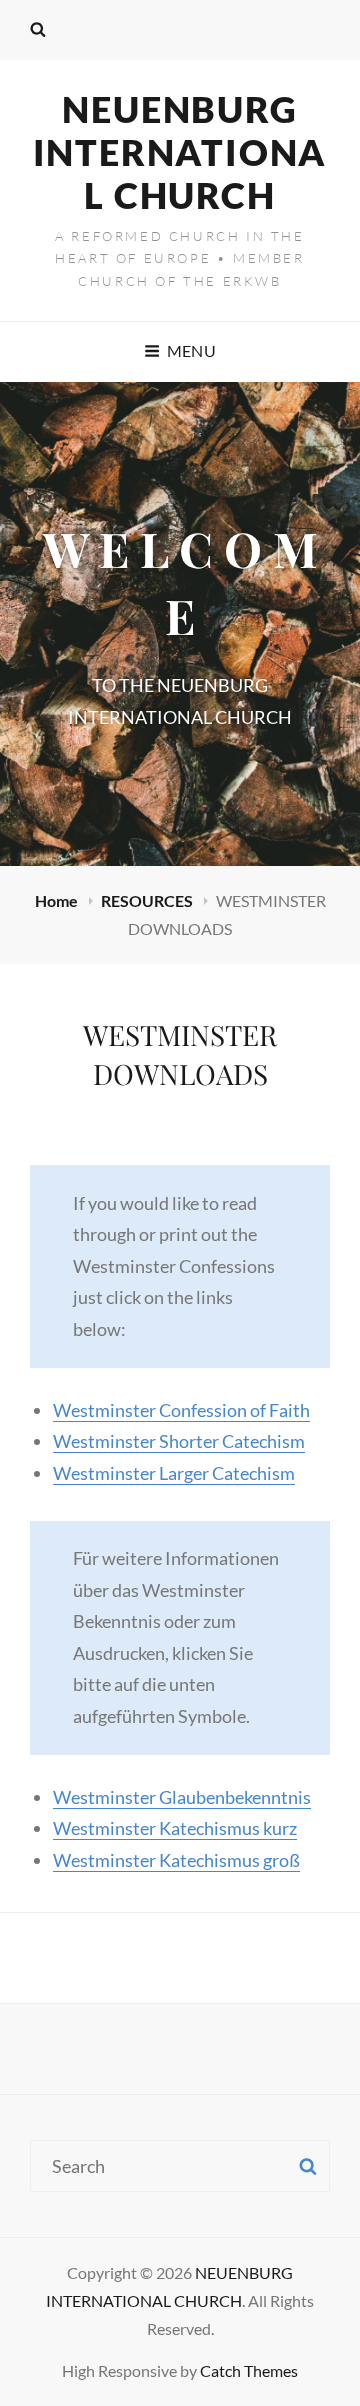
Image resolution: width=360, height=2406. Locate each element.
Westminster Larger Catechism (174, 1473)
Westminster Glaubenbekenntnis (182, 1797)
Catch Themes (249, 2370)
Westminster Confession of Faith (181, 1410)
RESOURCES (148, 900)
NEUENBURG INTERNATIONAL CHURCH (180, 152)
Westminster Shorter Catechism (179, 1441)
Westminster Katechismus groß (176, 1860)
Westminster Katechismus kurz (175, 1828)
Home (58, 900)
